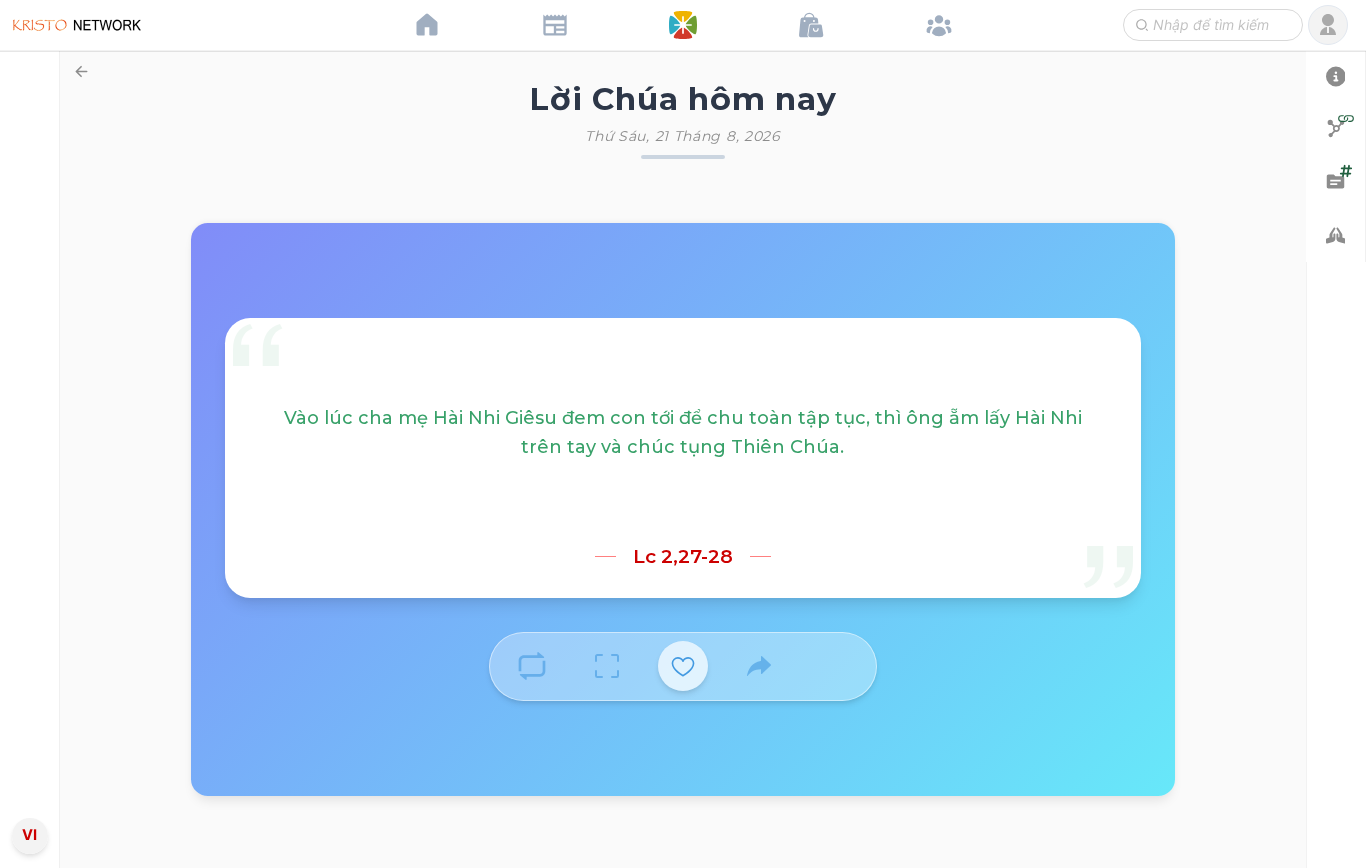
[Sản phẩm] (811, 25)
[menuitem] (29, 430)
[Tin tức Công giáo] (555, 25)
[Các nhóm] (939, 25)
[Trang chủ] (427, 25)
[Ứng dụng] (683, 25)
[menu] (30, 434)
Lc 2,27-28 (683, 556)
